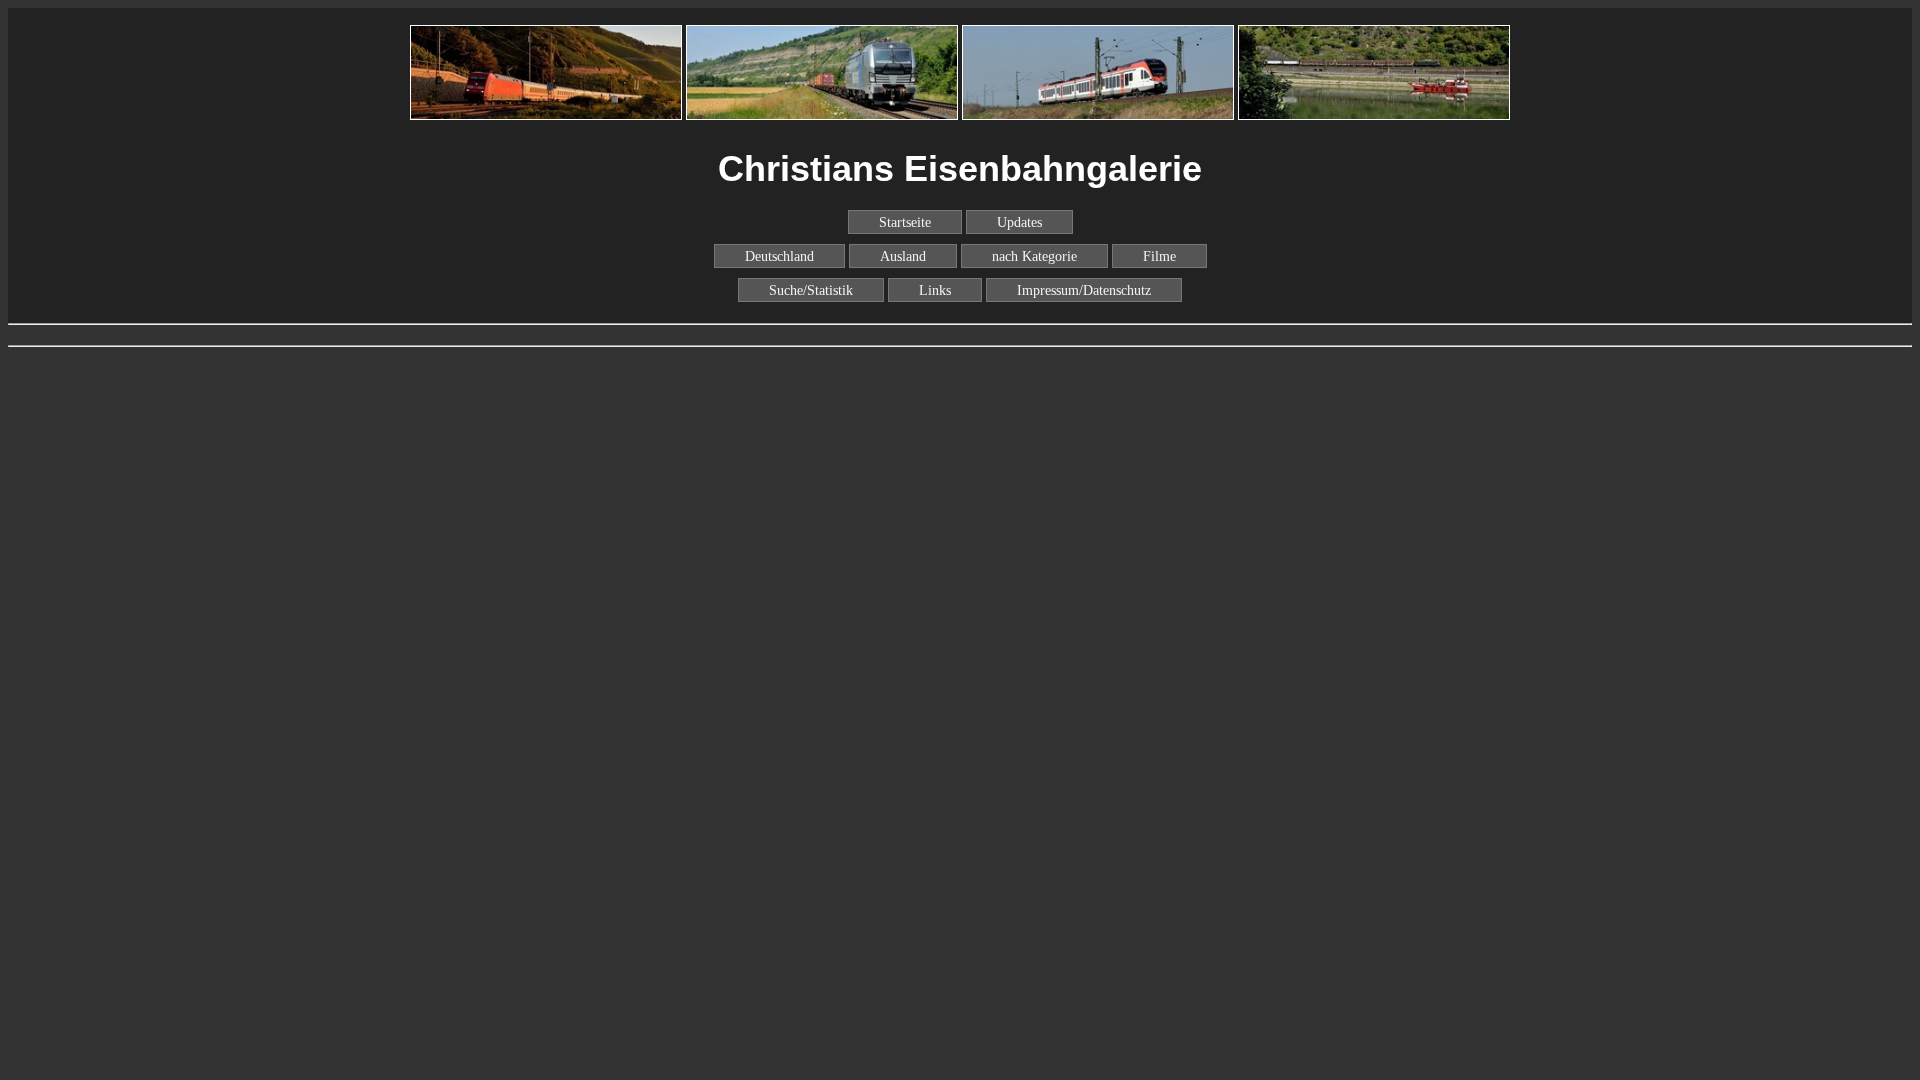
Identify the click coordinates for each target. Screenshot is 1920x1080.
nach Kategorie (1034, 256)
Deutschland (779, 256)
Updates (1019, 222)
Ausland (903, 256)
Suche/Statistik (811, 290)
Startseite (905, 222)
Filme (1159, 256)
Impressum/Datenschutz (1084, 290)
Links (935, 290)
